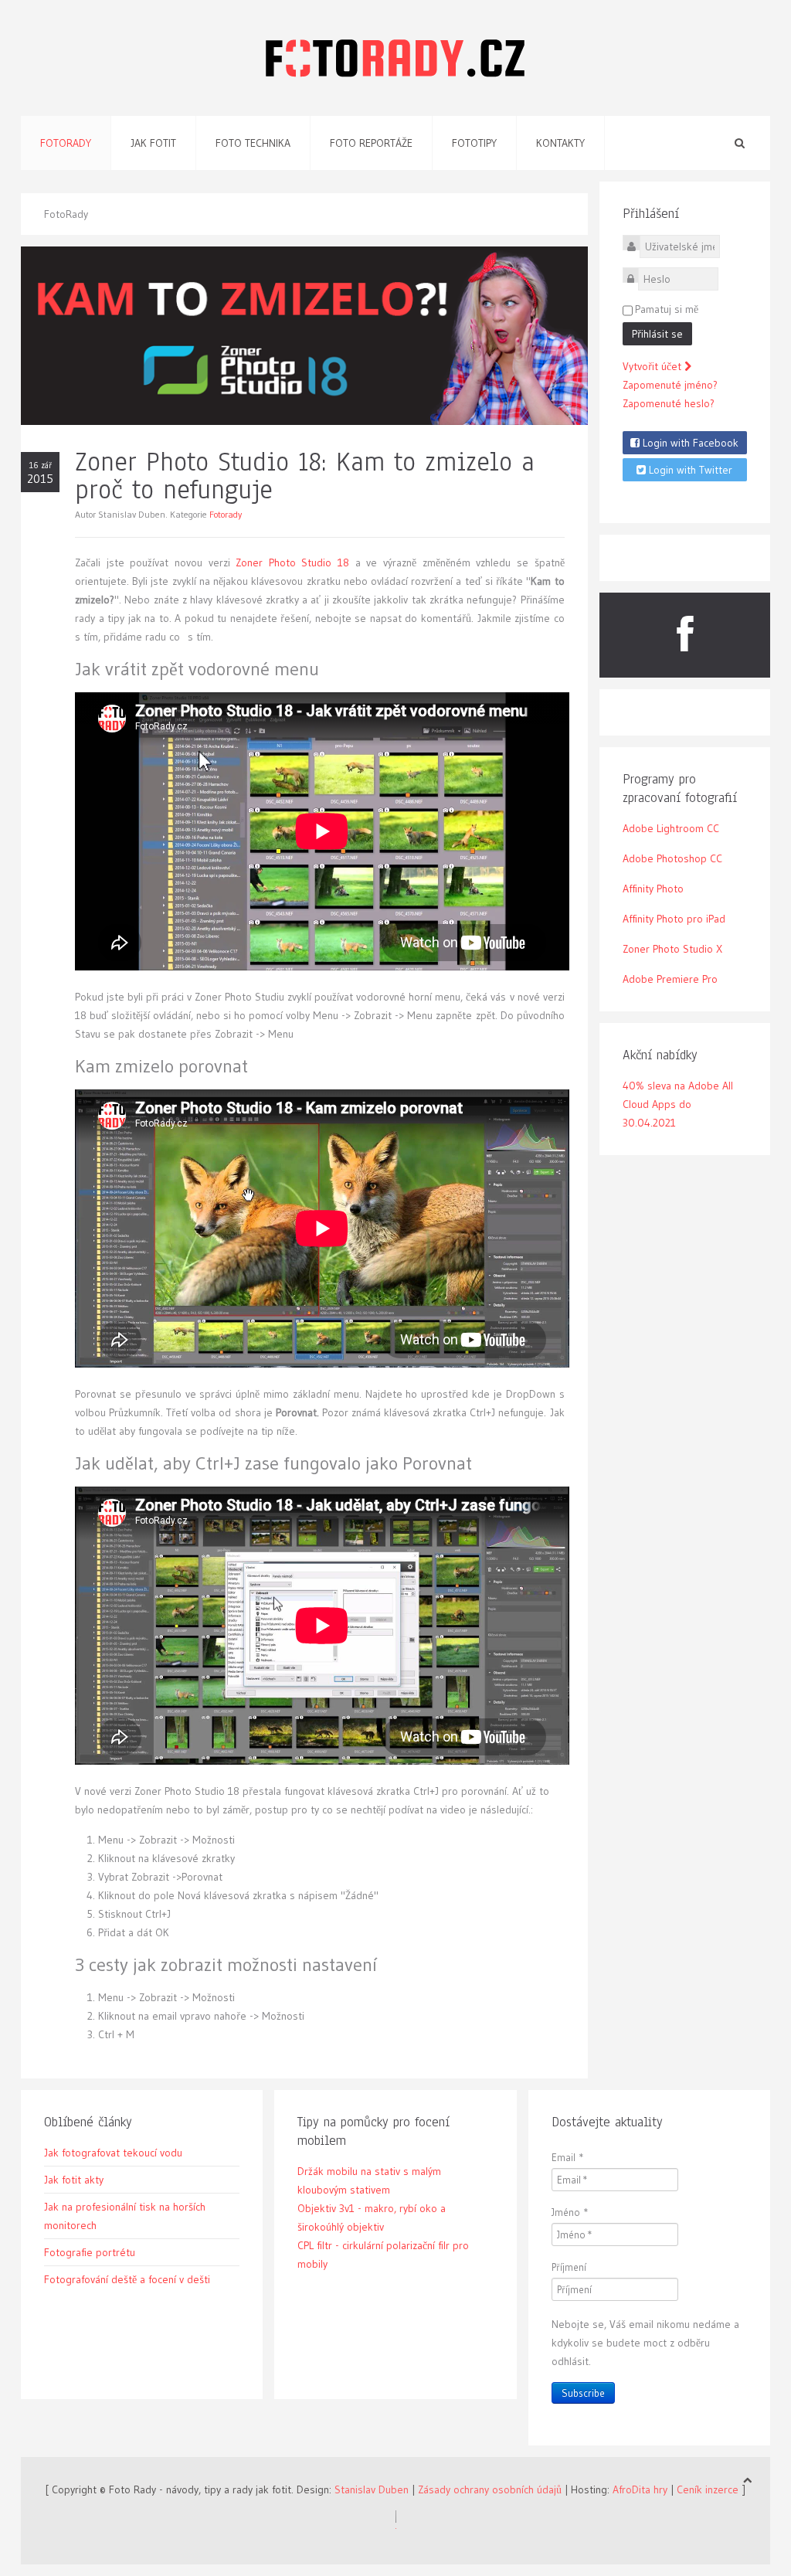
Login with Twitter (689, 470)
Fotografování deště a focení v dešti (127, 2279)
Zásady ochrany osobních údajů (490, 2489)
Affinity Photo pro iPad (674, 919)
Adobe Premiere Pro (670, 979)
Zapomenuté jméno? (670, 385)
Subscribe (583, 2393)
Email (568, 2157)
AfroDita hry (640, 2489)
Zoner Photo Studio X (672, 949)
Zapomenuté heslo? (669, 403)
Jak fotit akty (74, 2180)
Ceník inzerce (708, 2489)
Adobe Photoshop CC (672, 858)
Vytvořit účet (654, 366)
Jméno (570, 2212)
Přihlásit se (657, 334)
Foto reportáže (371, 143)
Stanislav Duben (372, 2489)
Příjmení (569, 2267)
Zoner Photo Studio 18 (292, 562)
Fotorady (66, 143)
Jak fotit (153, 143)
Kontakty (560, 143)
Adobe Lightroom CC (671, 828)
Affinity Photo (653, 889)
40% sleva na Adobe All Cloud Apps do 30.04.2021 (678, 1104)
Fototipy (474, 143)
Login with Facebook (689, 443)
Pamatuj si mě (667, 309)
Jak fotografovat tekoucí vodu (113, 2153)
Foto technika (253, 143)
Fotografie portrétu (90, 2252)
